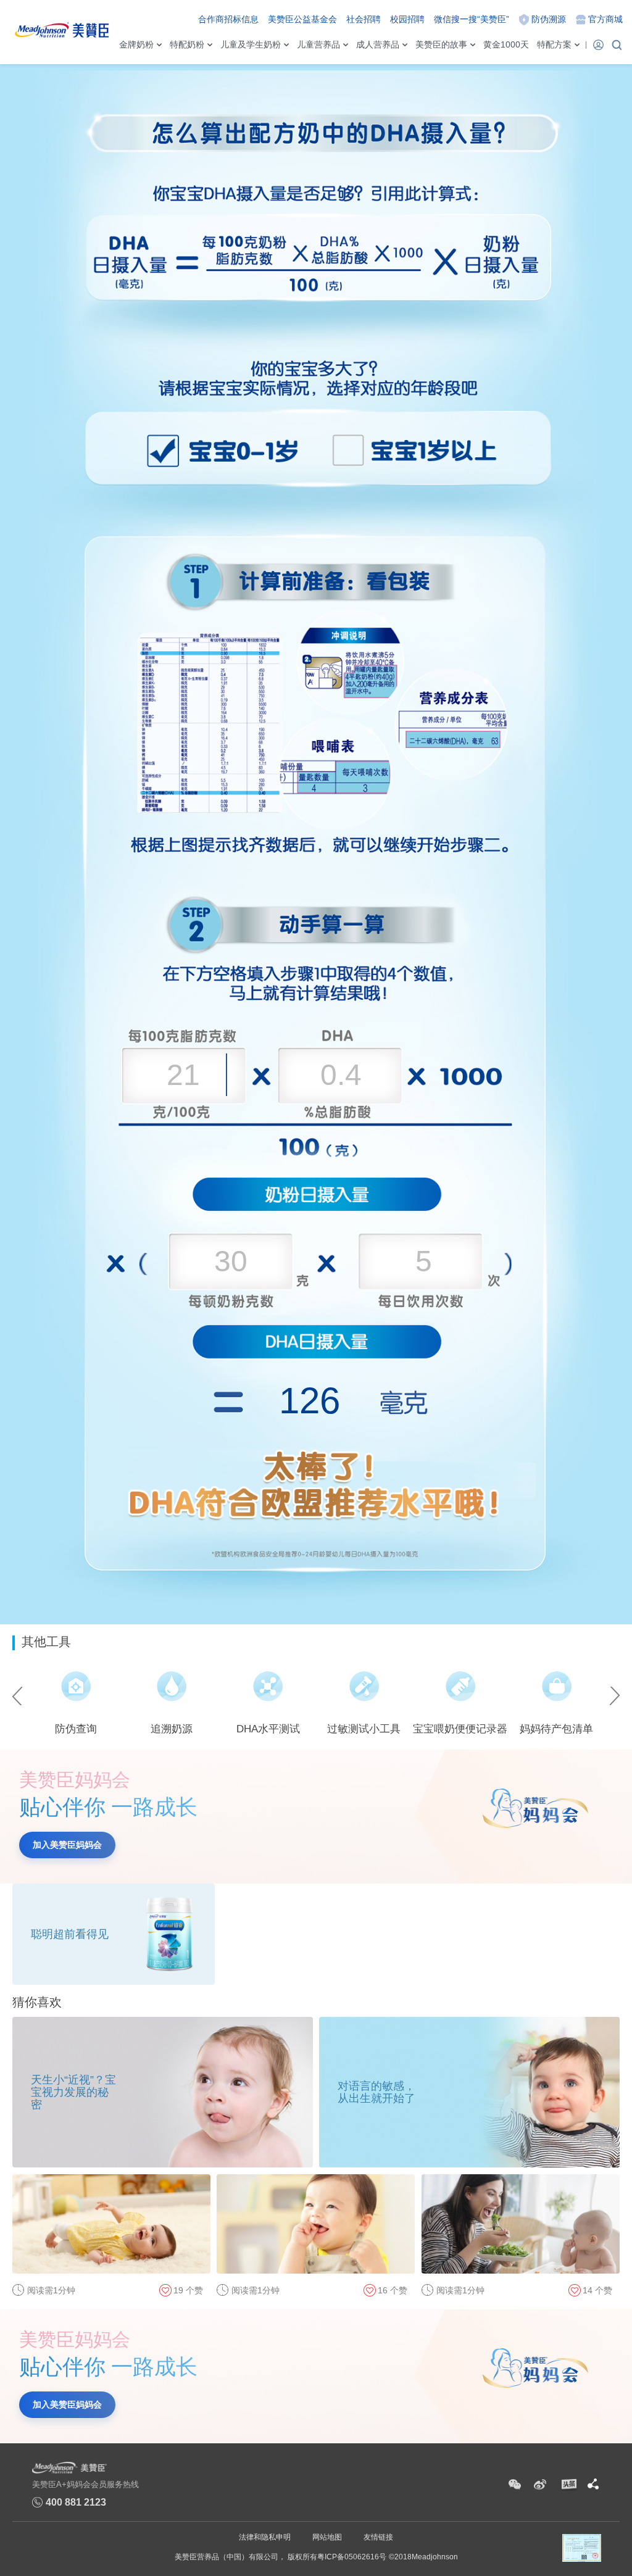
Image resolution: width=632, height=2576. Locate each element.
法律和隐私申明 (265, 2537)
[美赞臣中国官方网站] (62, 28)
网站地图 (327, 2537)
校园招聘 (407, 19)
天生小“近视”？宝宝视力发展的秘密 (73, 2092)
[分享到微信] (515, 2485)
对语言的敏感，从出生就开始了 (376, 2092)
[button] (20, 1696)
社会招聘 (364, 19)
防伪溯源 (549, 19)
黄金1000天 (506, 44)
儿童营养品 (318, 44)
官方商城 (605, 19)
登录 (598, 44)
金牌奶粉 (136, 44)
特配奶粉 (187, 44)
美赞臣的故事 (441, 44)
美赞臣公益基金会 (302, 19)
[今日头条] (568, 2485)
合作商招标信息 (228, 19)
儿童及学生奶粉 (251, 44)
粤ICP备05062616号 (352, 2557)
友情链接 (378, 2537)
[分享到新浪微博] (540, 2485)
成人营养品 (378, 44)
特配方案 (554, 44)
